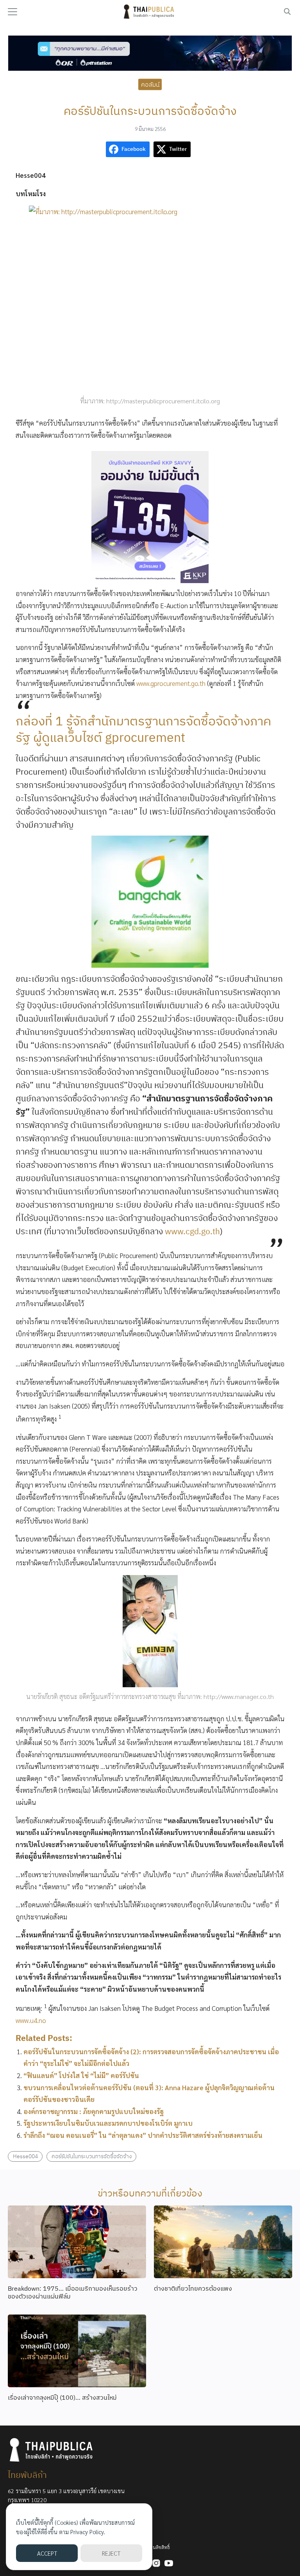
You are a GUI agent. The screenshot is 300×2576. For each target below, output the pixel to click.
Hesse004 (25, 2156)
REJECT (111, 2553)
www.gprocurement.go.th (172, 683)
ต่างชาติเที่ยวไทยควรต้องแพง (193, 2288)
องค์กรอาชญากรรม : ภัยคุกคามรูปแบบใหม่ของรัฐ (94, 2111)
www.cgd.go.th (192, 1231)
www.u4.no (31, 2020)
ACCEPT (47, 2553)
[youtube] (169, 2563)
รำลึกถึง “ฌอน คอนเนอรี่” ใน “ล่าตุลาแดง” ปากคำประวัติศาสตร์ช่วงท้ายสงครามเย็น (143, 2135)
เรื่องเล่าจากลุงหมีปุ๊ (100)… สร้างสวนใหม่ (62, 2397)
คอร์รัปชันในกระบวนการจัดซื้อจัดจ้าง (92, 2156)
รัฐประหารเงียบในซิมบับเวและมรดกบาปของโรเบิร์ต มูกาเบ (108, 2123)
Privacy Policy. (88, 2532)
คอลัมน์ (150, 84)
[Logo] (150, 12)
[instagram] (156, 2563)
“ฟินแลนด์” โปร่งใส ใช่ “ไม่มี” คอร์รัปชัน (81, 2075)
